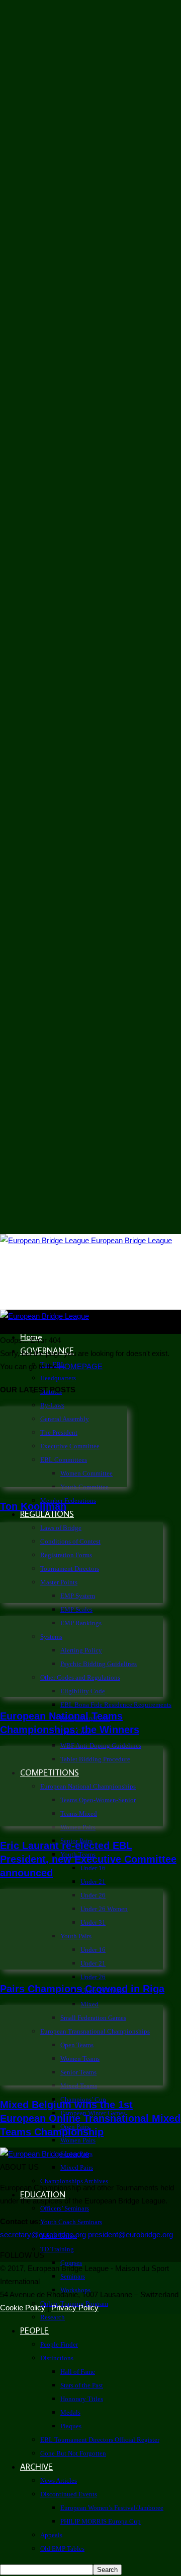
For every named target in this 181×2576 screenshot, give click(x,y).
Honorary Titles (82, 2399)
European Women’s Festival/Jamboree (112, 2508)
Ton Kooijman (33, 1506)
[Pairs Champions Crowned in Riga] (81, 1967)
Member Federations (68, 1500)
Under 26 (93, 1977)
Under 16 (93, 1868)
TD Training (57, 2249)
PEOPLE (34, 2330)
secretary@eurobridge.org (43, 2234)
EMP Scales (76, 1609)
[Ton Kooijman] (64, 1484)
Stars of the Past (82, 2385)
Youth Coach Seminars (71, 2222)
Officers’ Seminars (65, 2208)
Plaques (71, 2426)
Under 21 (93, 1882)
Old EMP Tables (62, 2549)
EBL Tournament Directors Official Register (100, 2440)
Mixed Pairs (77, 2167)
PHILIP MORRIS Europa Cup (101, 2521)
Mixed (89, 2004)
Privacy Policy (75, 2308)
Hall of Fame (78, 2372)
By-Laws (52, 1405)
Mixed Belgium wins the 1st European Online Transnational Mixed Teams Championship (90, 2118)
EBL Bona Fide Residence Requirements (116, 1705)
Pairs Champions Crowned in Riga (82, 1989)
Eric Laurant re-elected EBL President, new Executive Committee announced (88, 1859)
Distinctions (57, 2358)
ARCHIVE (36, 2467)
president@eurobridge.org (130, 2234)
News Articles (59, 2480)
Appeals (51, 2535)
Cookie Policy (23, 2308)
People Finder (59, 2344)
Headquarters (58, 1378)
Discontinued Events (69, 2494)
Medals (70, 2412)
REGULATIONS (47, 1514)
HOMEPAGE (81, 1366)
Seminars (73, 2276)
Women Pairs (78, 2140)
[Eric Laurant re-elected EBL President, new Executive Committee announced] (81, 1824)
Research (53, 2317)
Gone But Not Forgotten (73, 2453)
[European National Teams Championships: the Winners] (81, 1694)
